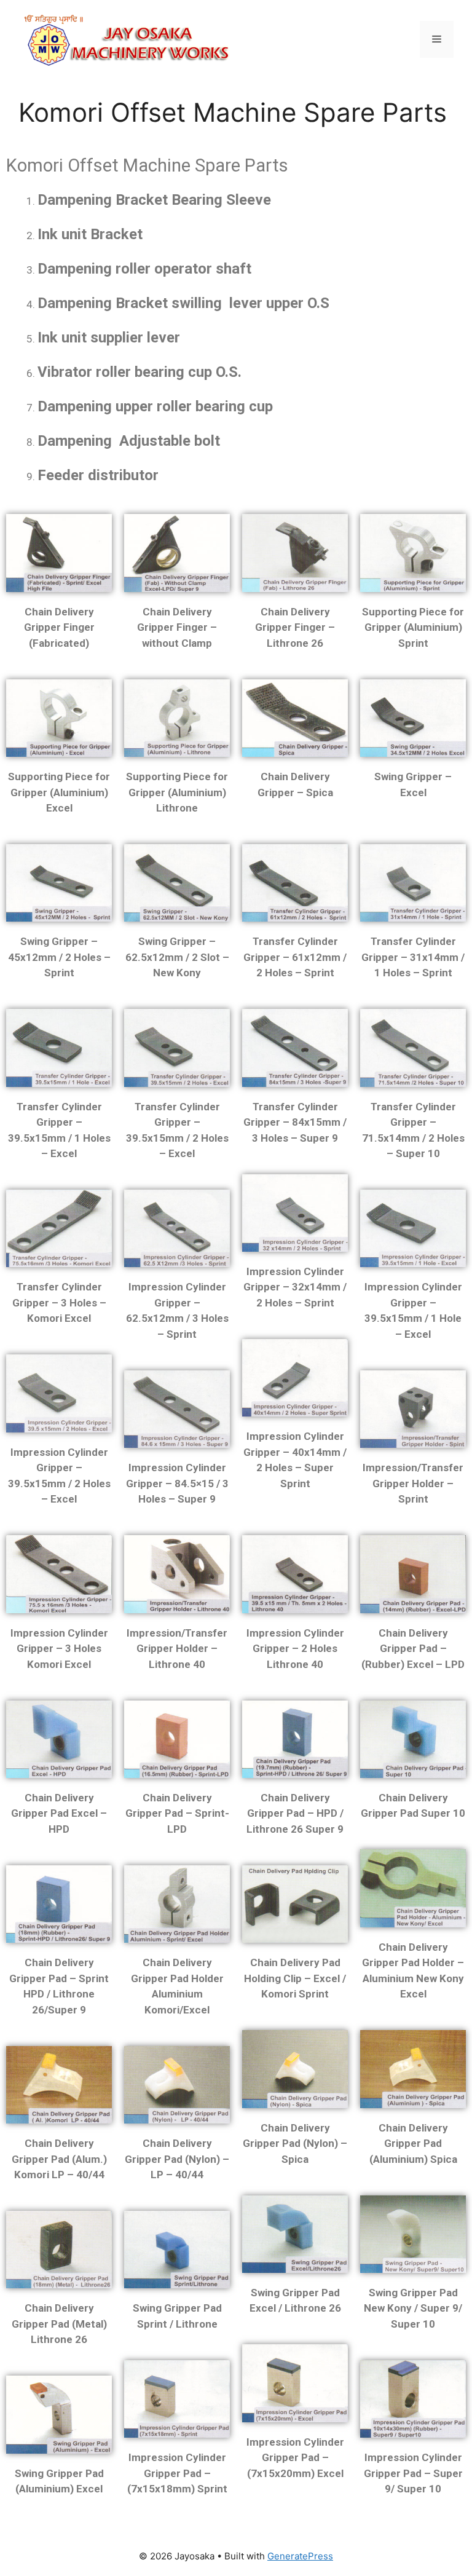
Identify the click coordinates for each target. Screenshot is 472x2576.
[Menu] (437, 39)
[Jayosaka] (126, 38)
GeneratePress (300, 2556)
